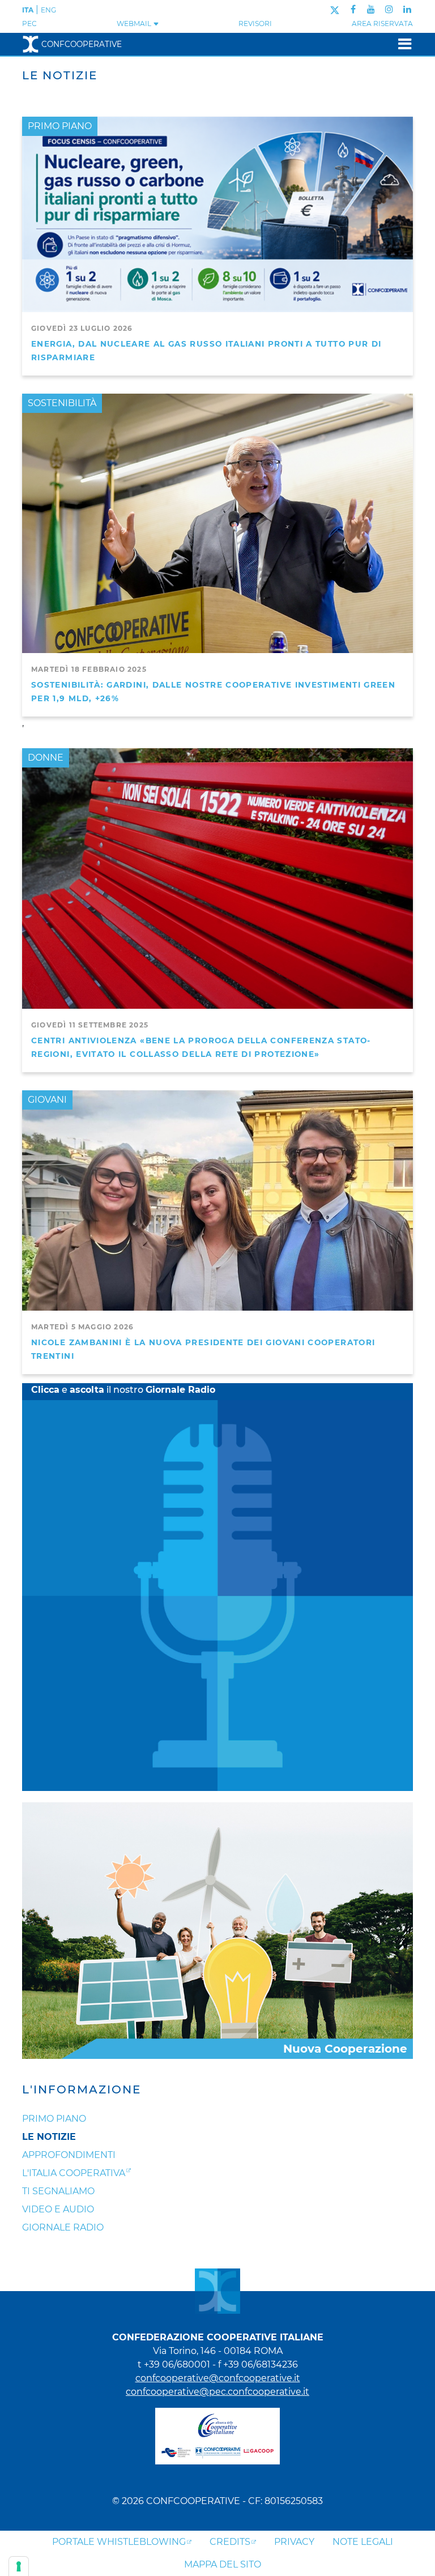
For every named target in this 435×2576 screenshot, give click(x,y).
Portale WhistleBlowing (119, 2542)
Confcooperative (82, 44)
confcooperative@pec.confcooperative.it (217, 2392)
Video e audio (58, 2209)
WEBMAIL (135, 24)
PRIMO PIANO (60, 126)
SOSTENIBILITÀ (62, 403)
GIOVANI (47, 1100)
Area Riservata (382, 24)
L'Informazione (82, 2089)
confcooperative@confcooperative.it (218, 2378)
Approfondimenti (69, 2155)
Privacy (294, 2542)
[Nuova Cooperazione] (217, 1930)
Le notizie (49, 2137)
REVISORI (255, 24)
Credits (230, 2542)
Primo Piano (54, 2119)
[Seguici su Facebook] (353, 9)
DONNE (46, 758)
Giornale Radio (63, 2227)
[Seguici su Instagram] (389, 9)
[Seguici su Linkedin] (407, 9)
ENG (48, 10)
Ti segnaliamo (58, 2191)
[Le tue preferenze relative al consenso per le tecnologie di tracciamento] (19, 2566)
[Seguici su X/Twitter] (334, 9)
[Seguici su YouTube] (371, 9)
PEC (29, 24)
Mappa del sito (223, 2564)
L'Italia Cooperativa (74, 2173)
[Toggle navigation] (401, 44)
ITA (28, 10)
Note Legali (363, 2542)
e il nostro (123, 1390)
